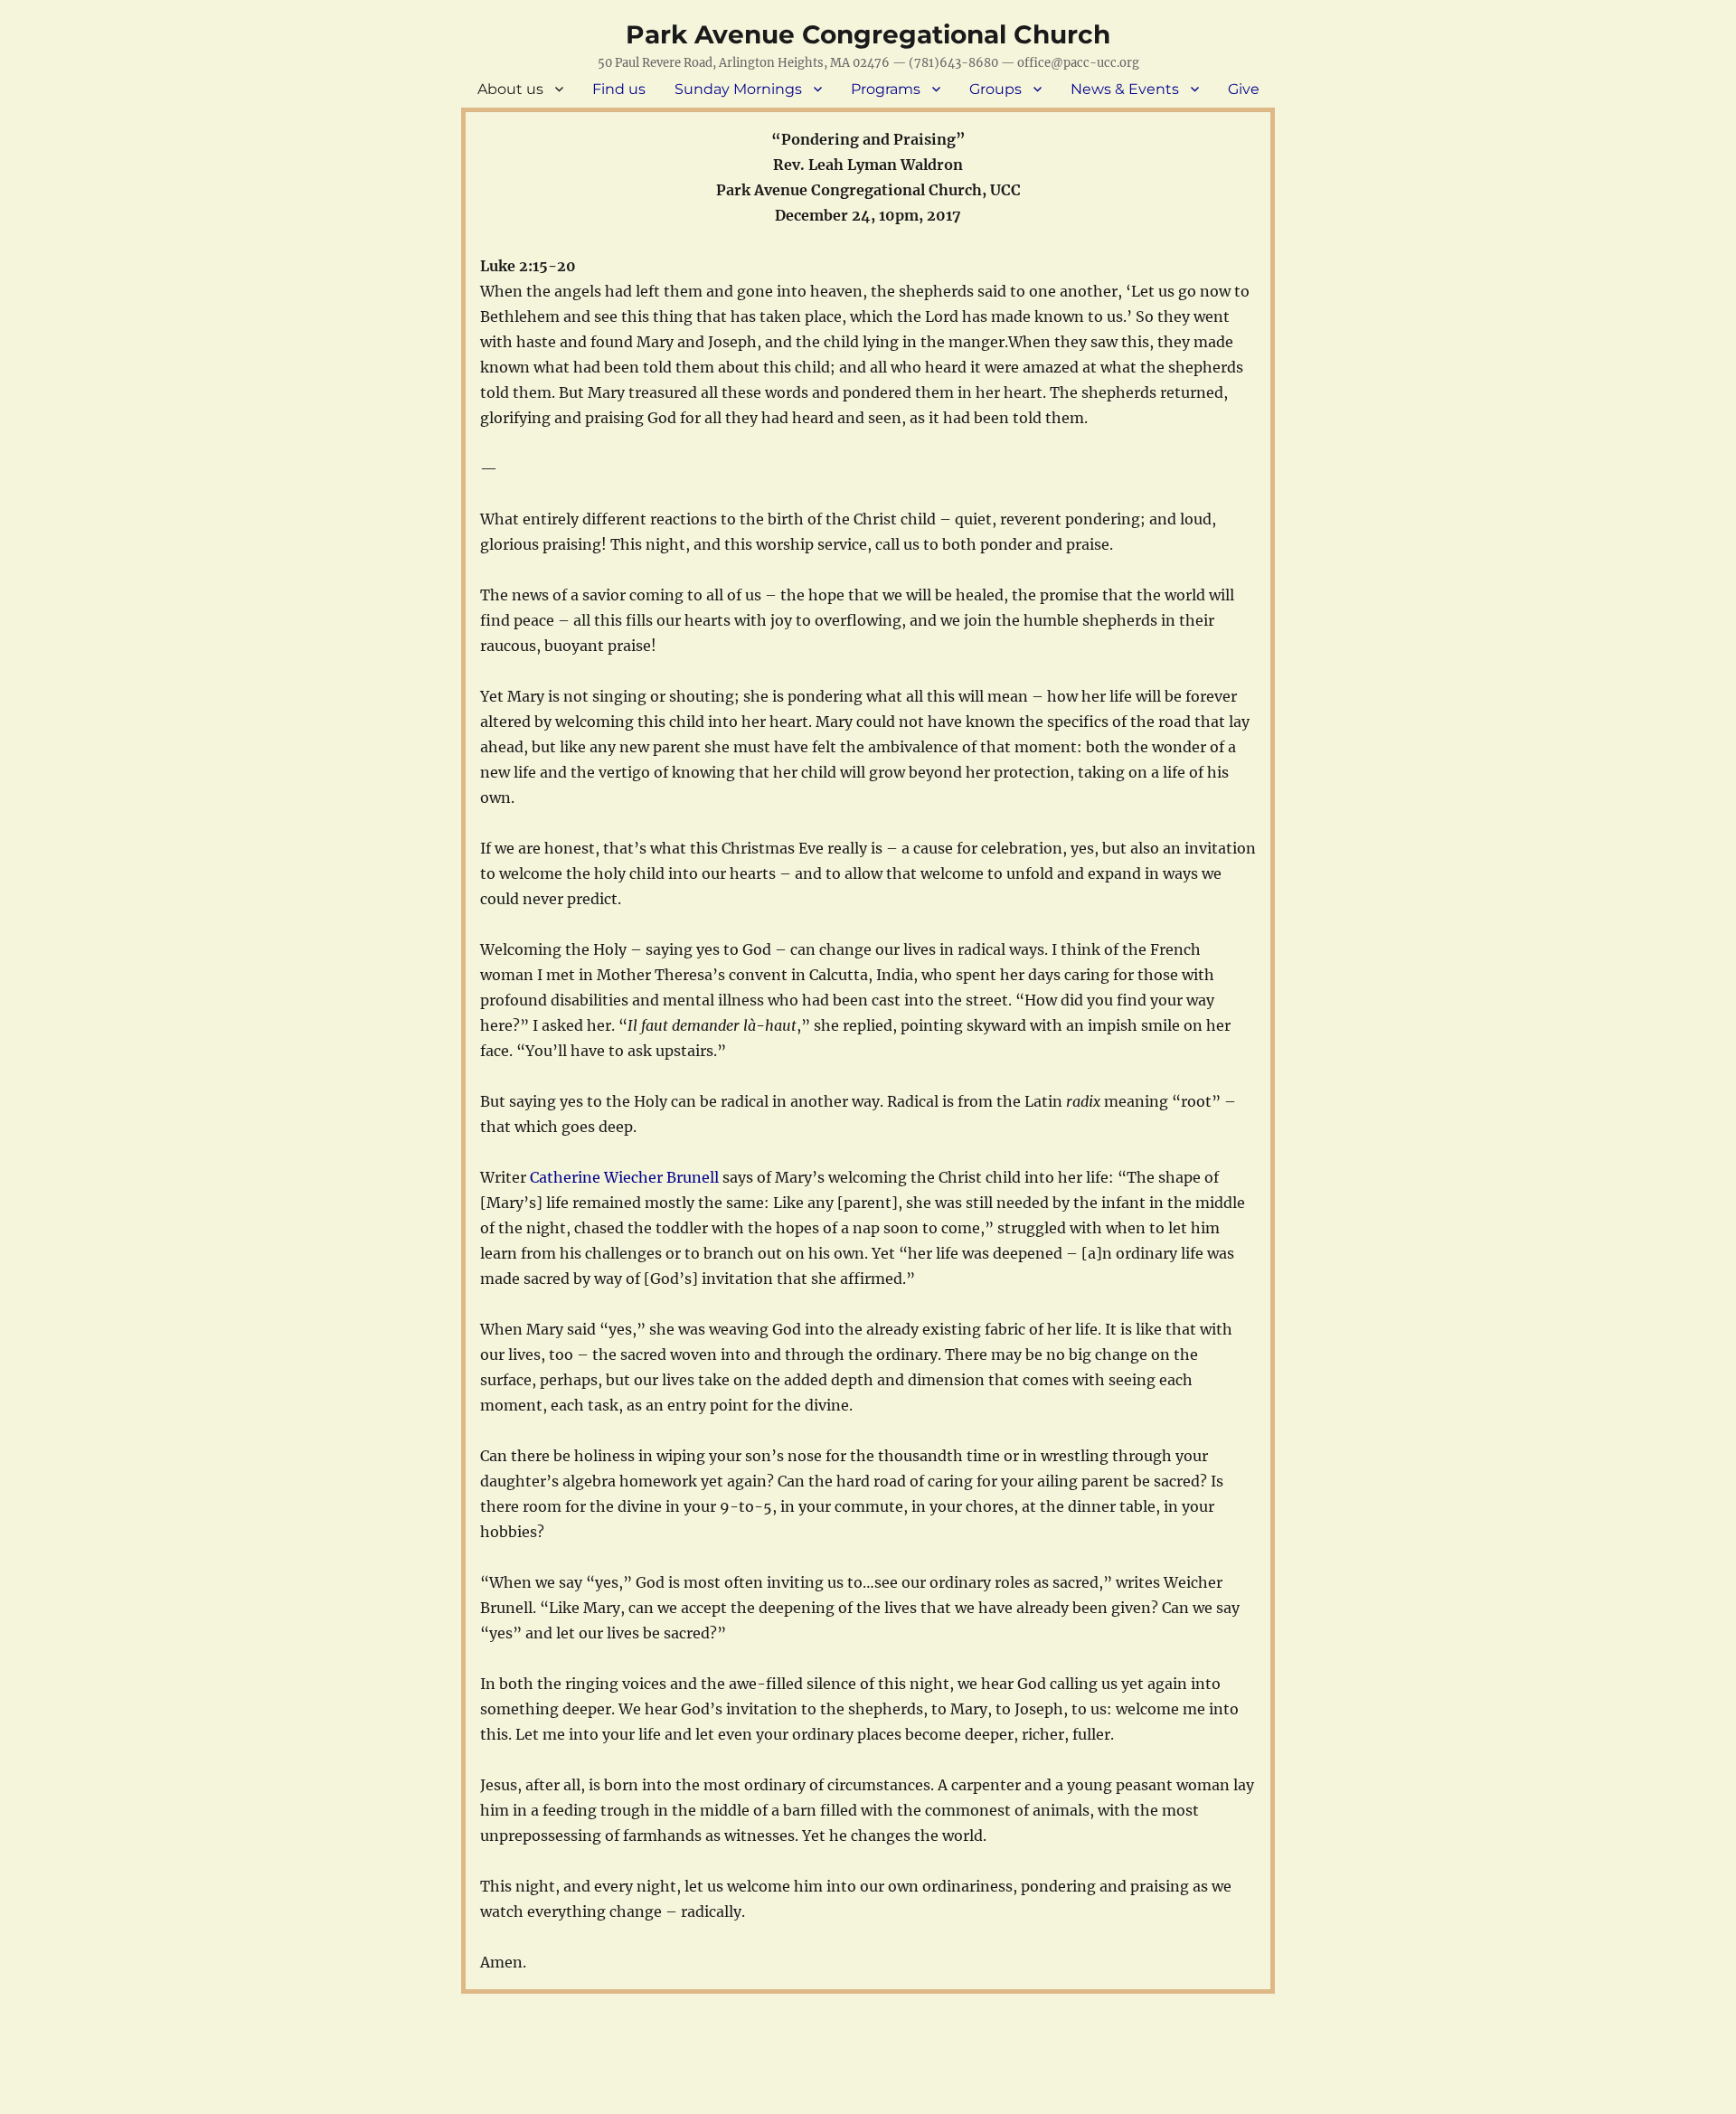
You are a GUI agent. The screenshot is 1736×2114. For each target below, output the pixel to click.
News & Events (1125, 89)
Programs (886, 89)
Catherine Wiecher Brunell (624, 1177)
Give (1244, 89)
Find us (619, 89)
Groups (995, 89)
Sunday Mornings (738, 89)
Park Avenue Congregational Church (868, 34)
